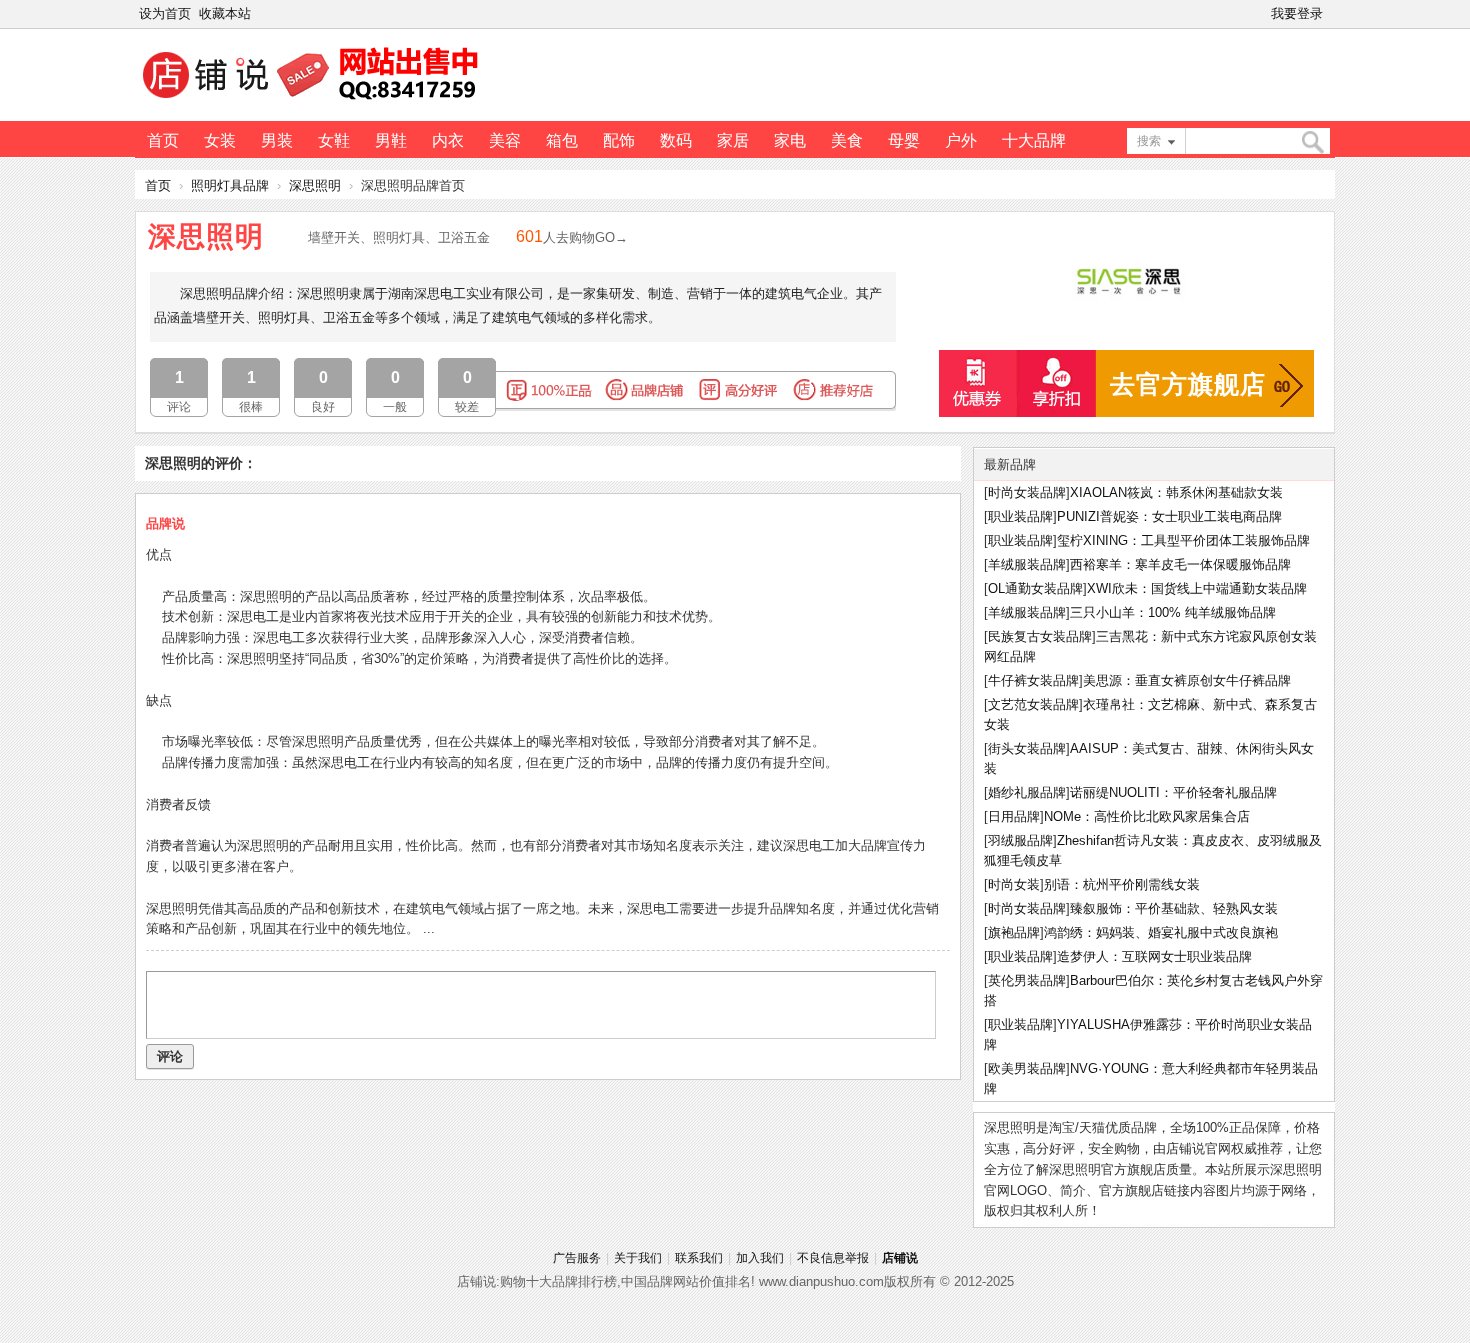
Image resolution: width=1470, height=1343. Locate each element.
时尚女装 (1014, 884)
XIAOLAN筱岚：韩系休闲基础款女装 (1176, 492)
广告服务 (577, 1258)
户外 (961, 140)
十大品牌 (1034, 140)
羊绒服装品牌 (1027, 564)
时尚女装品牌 (1027, 492)
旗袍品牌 (1014, 932)
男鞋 (391, 140)
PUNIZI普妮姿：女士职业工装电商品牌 (1169, 516)
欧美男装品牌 (1027, 1068)
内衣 (448, 140)
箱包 (562, 140)
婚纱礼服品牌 (1027, 792)
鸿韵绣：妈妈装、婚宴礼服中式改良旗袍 (1161, 932)
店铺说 (900, 1258)
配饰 (619, 140)
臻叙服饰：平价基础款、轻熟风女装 (1174, 908)
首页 (163, 140)
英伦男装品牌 (1027, 980)
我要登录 (1297, 13)
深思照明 (315, 185)
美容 (505, 140)
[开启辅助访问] (1331, 14)
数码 (676, 140)
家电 (790, 140)
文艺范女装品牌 (1033, 704)
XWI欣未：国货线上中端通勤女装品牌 (1197, 588)
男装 (277, 140)
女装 (220, 140)
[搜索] (1312, 142)
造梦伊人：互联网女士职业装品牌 (1154, 956)
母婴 (904, 140)
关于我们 (638, 1258)
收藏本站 (225, 13)
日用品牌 (1014, 816)
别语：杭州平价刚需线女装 (1122, 884)
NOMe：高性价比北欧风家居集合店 (1147, 816)
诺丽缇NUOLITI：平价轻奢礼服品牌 (1173, 792)
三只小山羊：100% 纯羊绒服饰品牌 (1173, 612)
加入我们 (760, 1258)
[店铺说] (314, 101)
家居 (733, 140)
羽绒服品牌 (1020, 840)
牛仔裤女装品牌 (1033, 680)
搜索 (1149, 141)
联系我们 (699, 1258)
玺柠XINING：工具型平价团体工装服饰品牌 (1183, 540)
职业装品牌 (1020, 516)
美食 (847, 140)
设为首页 (165, 13)
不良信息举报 (833, 1258)
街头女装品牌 (1027, 748)
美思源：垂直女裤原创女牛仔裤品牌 (1187, 680)
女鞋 (334, 140)
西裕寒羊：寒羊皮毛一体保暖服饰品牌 (1180, 564)
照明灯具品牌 (230, 185)
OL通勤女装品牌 (1035, 588)
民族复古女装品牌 (1040, 636)
